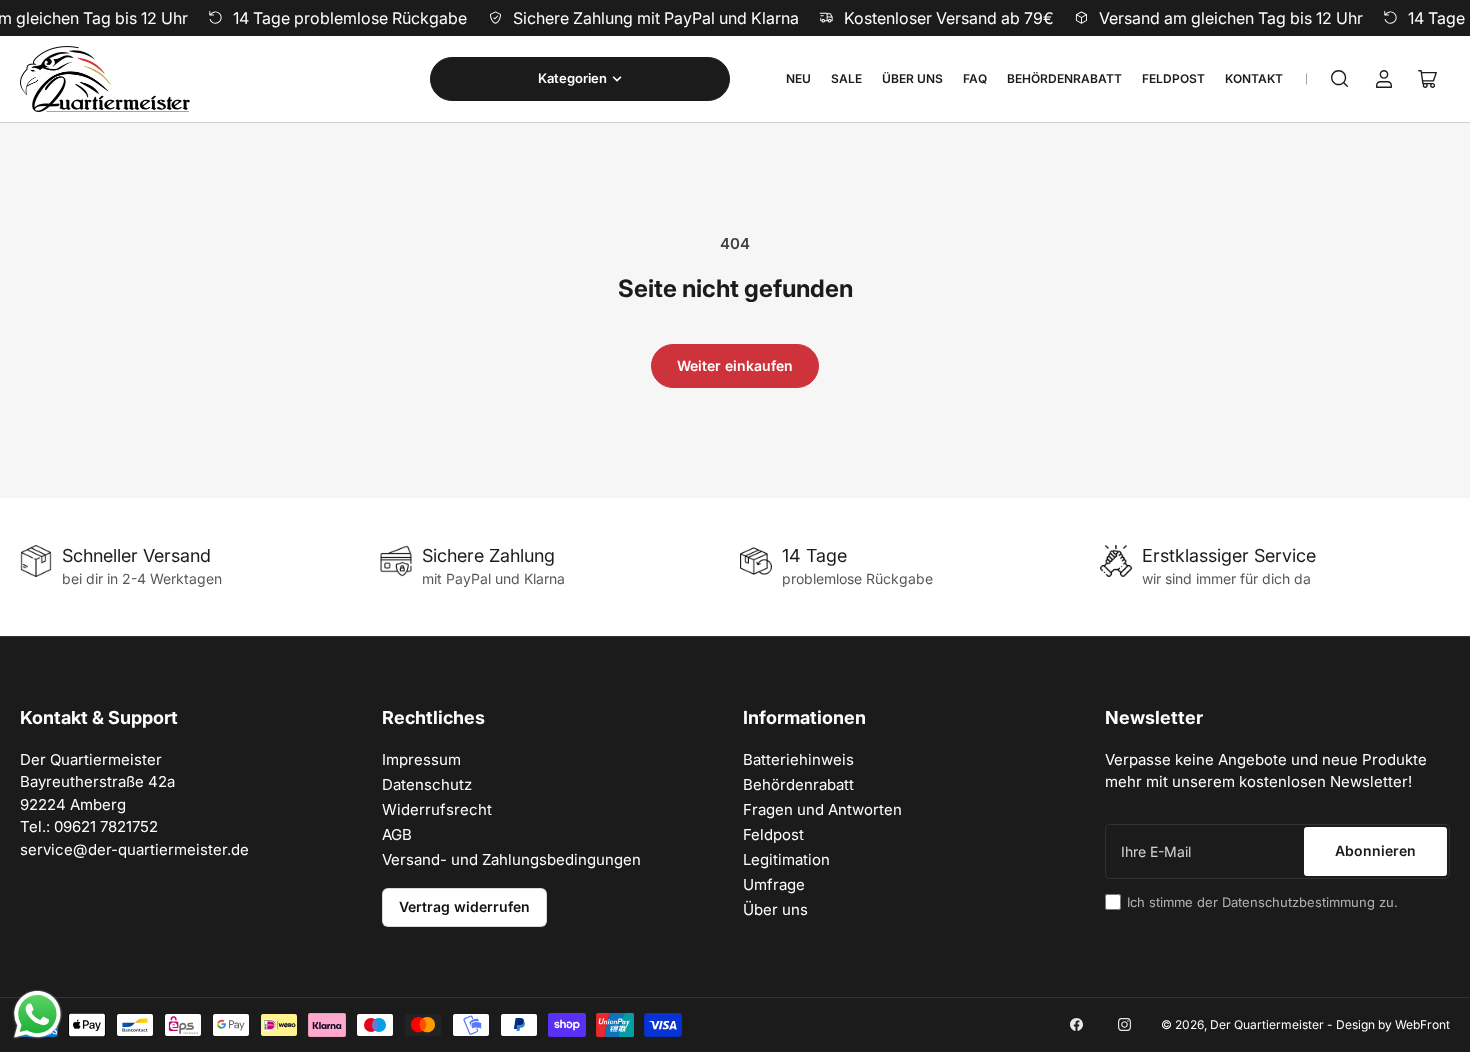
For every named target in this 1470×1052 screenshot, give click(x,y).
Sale (846, 78)
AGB (397, 834)
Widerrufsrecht (437, 809)
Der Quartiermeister (1267, 1024)
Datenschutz (427, 784)
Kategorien (572, 78)
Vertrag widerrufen (464, 906)
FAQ (975, 78)
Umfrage (774, 884)
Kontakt (1254, 78)
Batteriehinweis (798, 759)
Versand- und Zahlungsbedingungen (511, 859)
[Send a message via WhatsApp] (37, 1014)
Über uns (912, 78)
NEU (798, 78)
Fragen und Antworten (822, 809)
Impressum (421, 759)
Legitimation (786, 859)
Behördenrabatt (1064, 78)
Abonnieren (1375, 850)
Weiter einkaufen (735, 365)
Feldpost (1173, 78)
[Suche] (1340, 79)
